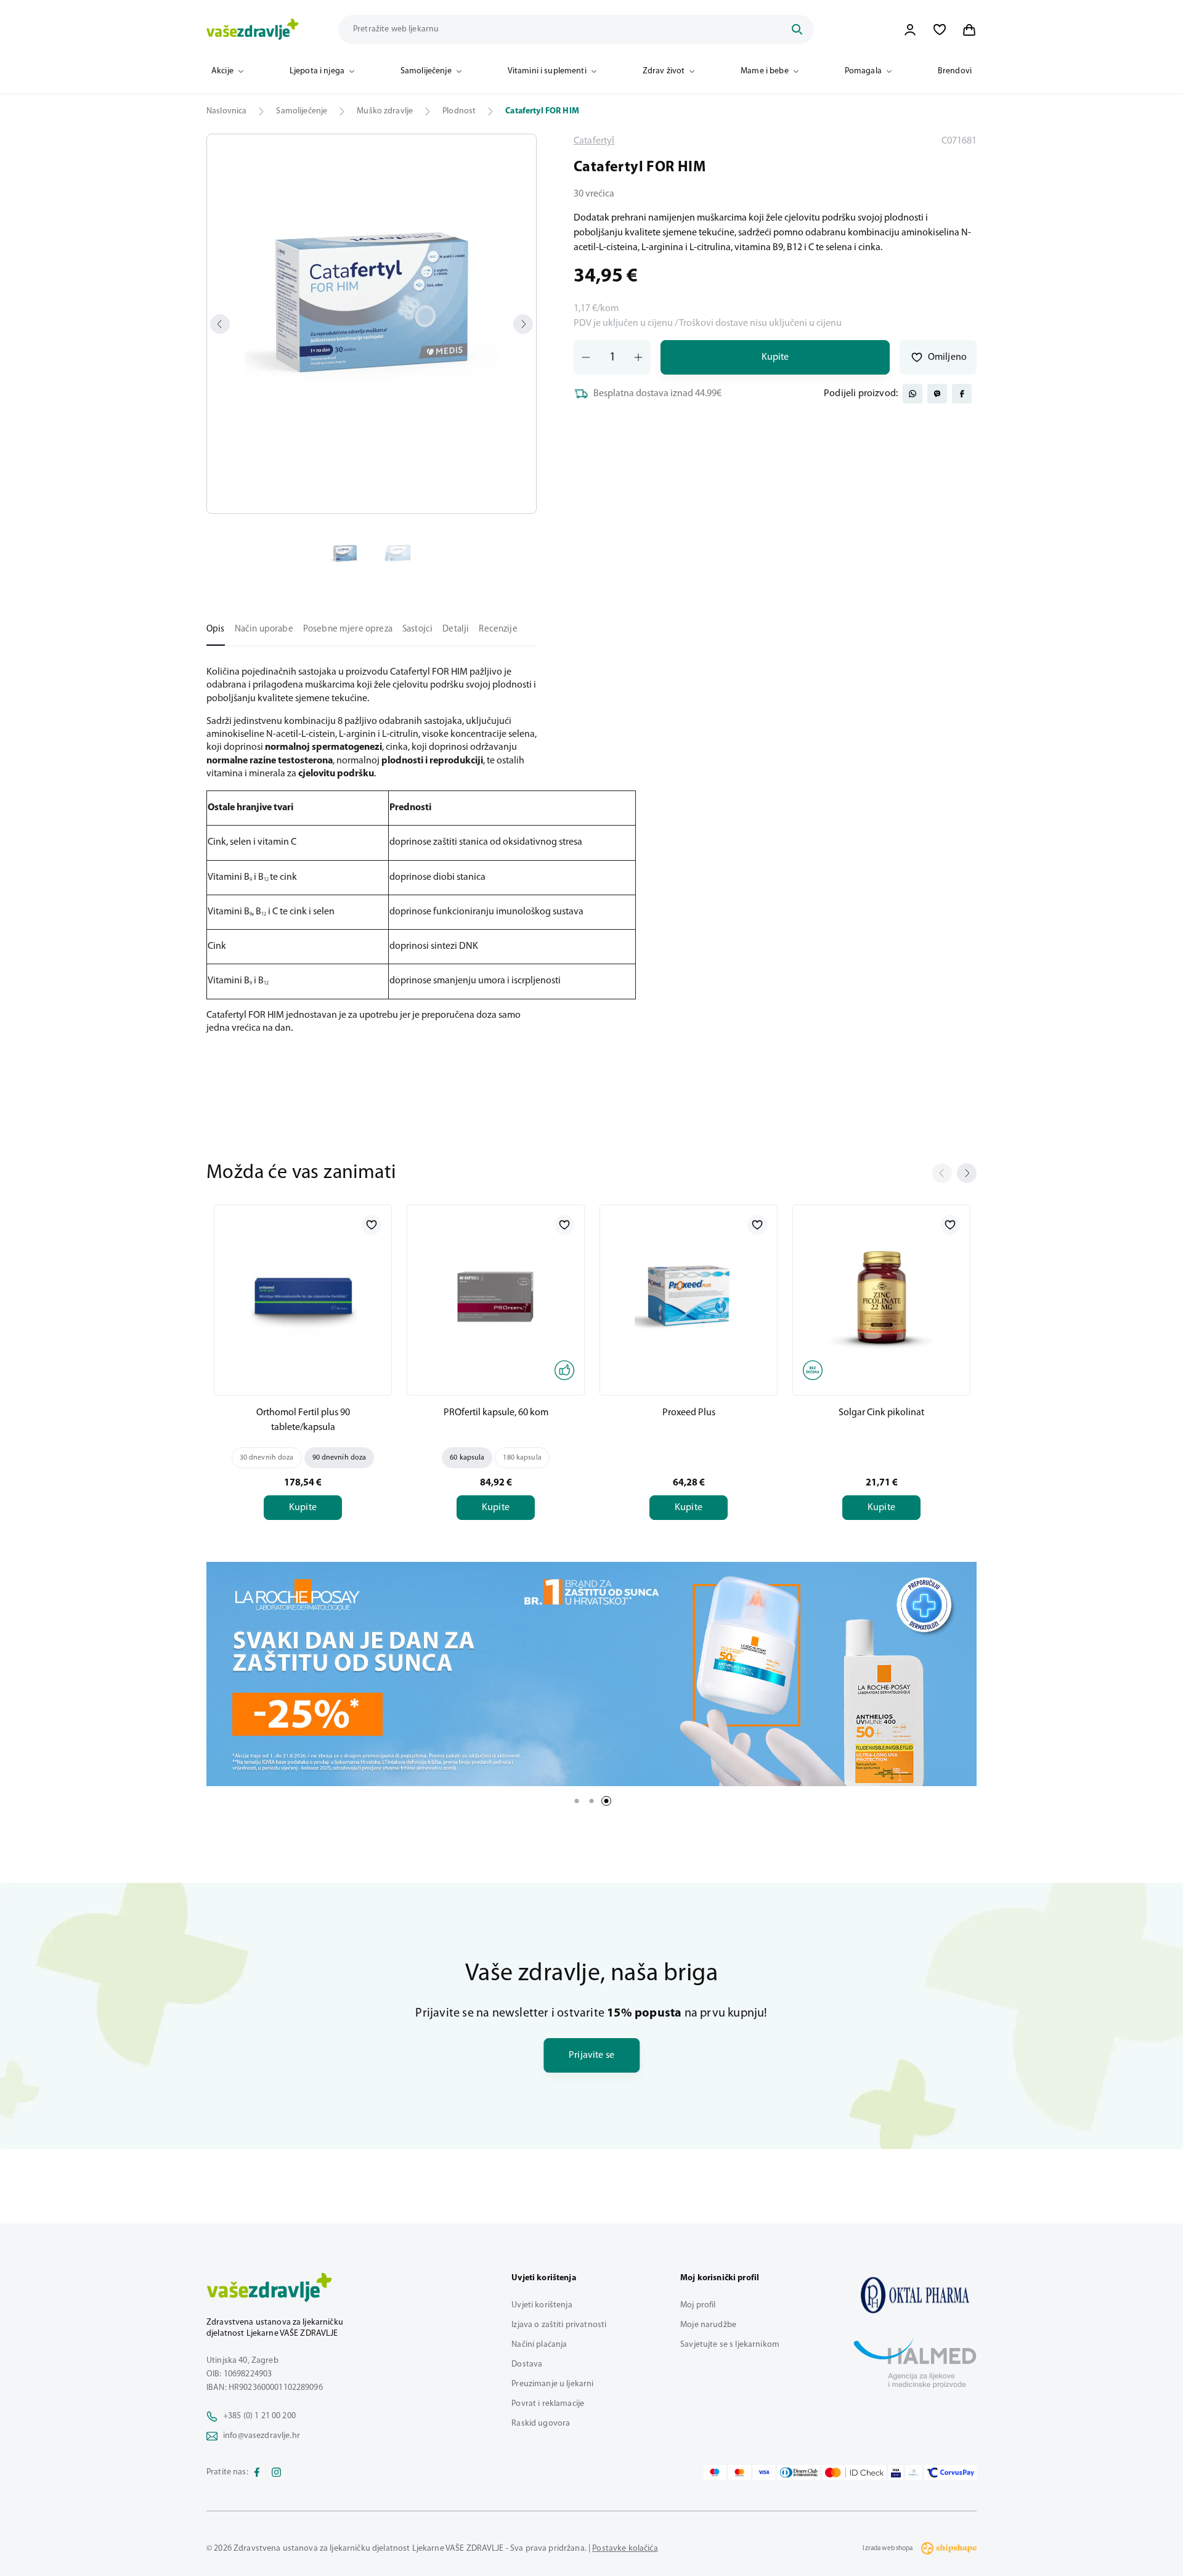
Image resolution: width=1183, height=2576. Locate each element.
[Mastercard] (739, 2472)
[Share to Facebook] (962, 394)
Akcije (222, 71)
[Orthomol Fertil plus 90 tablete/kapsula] (303, 1298)
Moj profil (698, 2305)
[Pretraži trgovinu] (797, 30)
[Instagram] (277, 2472)
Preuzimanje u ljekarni (552, 2384)
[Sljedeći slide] (967, 1173)
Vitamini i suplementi (547, 71)
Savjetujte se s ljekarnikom (730, 2345)
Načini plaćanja (539, 2345)
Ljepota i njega (317, 71)
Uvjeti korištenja (542, 2305)
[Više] (591, 1674)
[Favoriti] (940, 30)
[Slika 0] (372, 324)
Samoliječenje (426, 71)
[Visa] (764, 2472)
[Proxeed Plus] (689, 1298)
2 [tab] (591, 1801)
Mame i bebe (765, 71)
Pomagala (863, 71)
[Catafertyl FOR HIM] (915, 2295)
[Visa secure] (896, 2472)
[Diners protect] (913, 2472)
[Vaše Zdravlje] (253, 30)
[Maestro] (715, 2472)
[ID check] (854, 2472)
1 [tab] (577, 1801)
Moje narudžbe (708, 2325)
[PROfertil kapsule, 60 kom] (496, 1298)
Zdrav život (664, 71)
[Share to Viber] (937, 394)
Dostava (527, 2364)
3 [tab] (606, 1801)
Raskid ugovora (541, 2424)
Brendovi (955, 71)
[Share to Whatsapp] (913, 394)
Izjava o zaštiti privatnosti (559, 2325)
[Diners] (799, 2472)
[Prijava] (910, 30)
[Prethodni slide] (942, 1173)
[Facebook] (257, 2472)
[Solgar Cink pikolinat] (881, 1298)
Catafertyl (594, 141)
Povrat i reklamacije (548, 2404)
